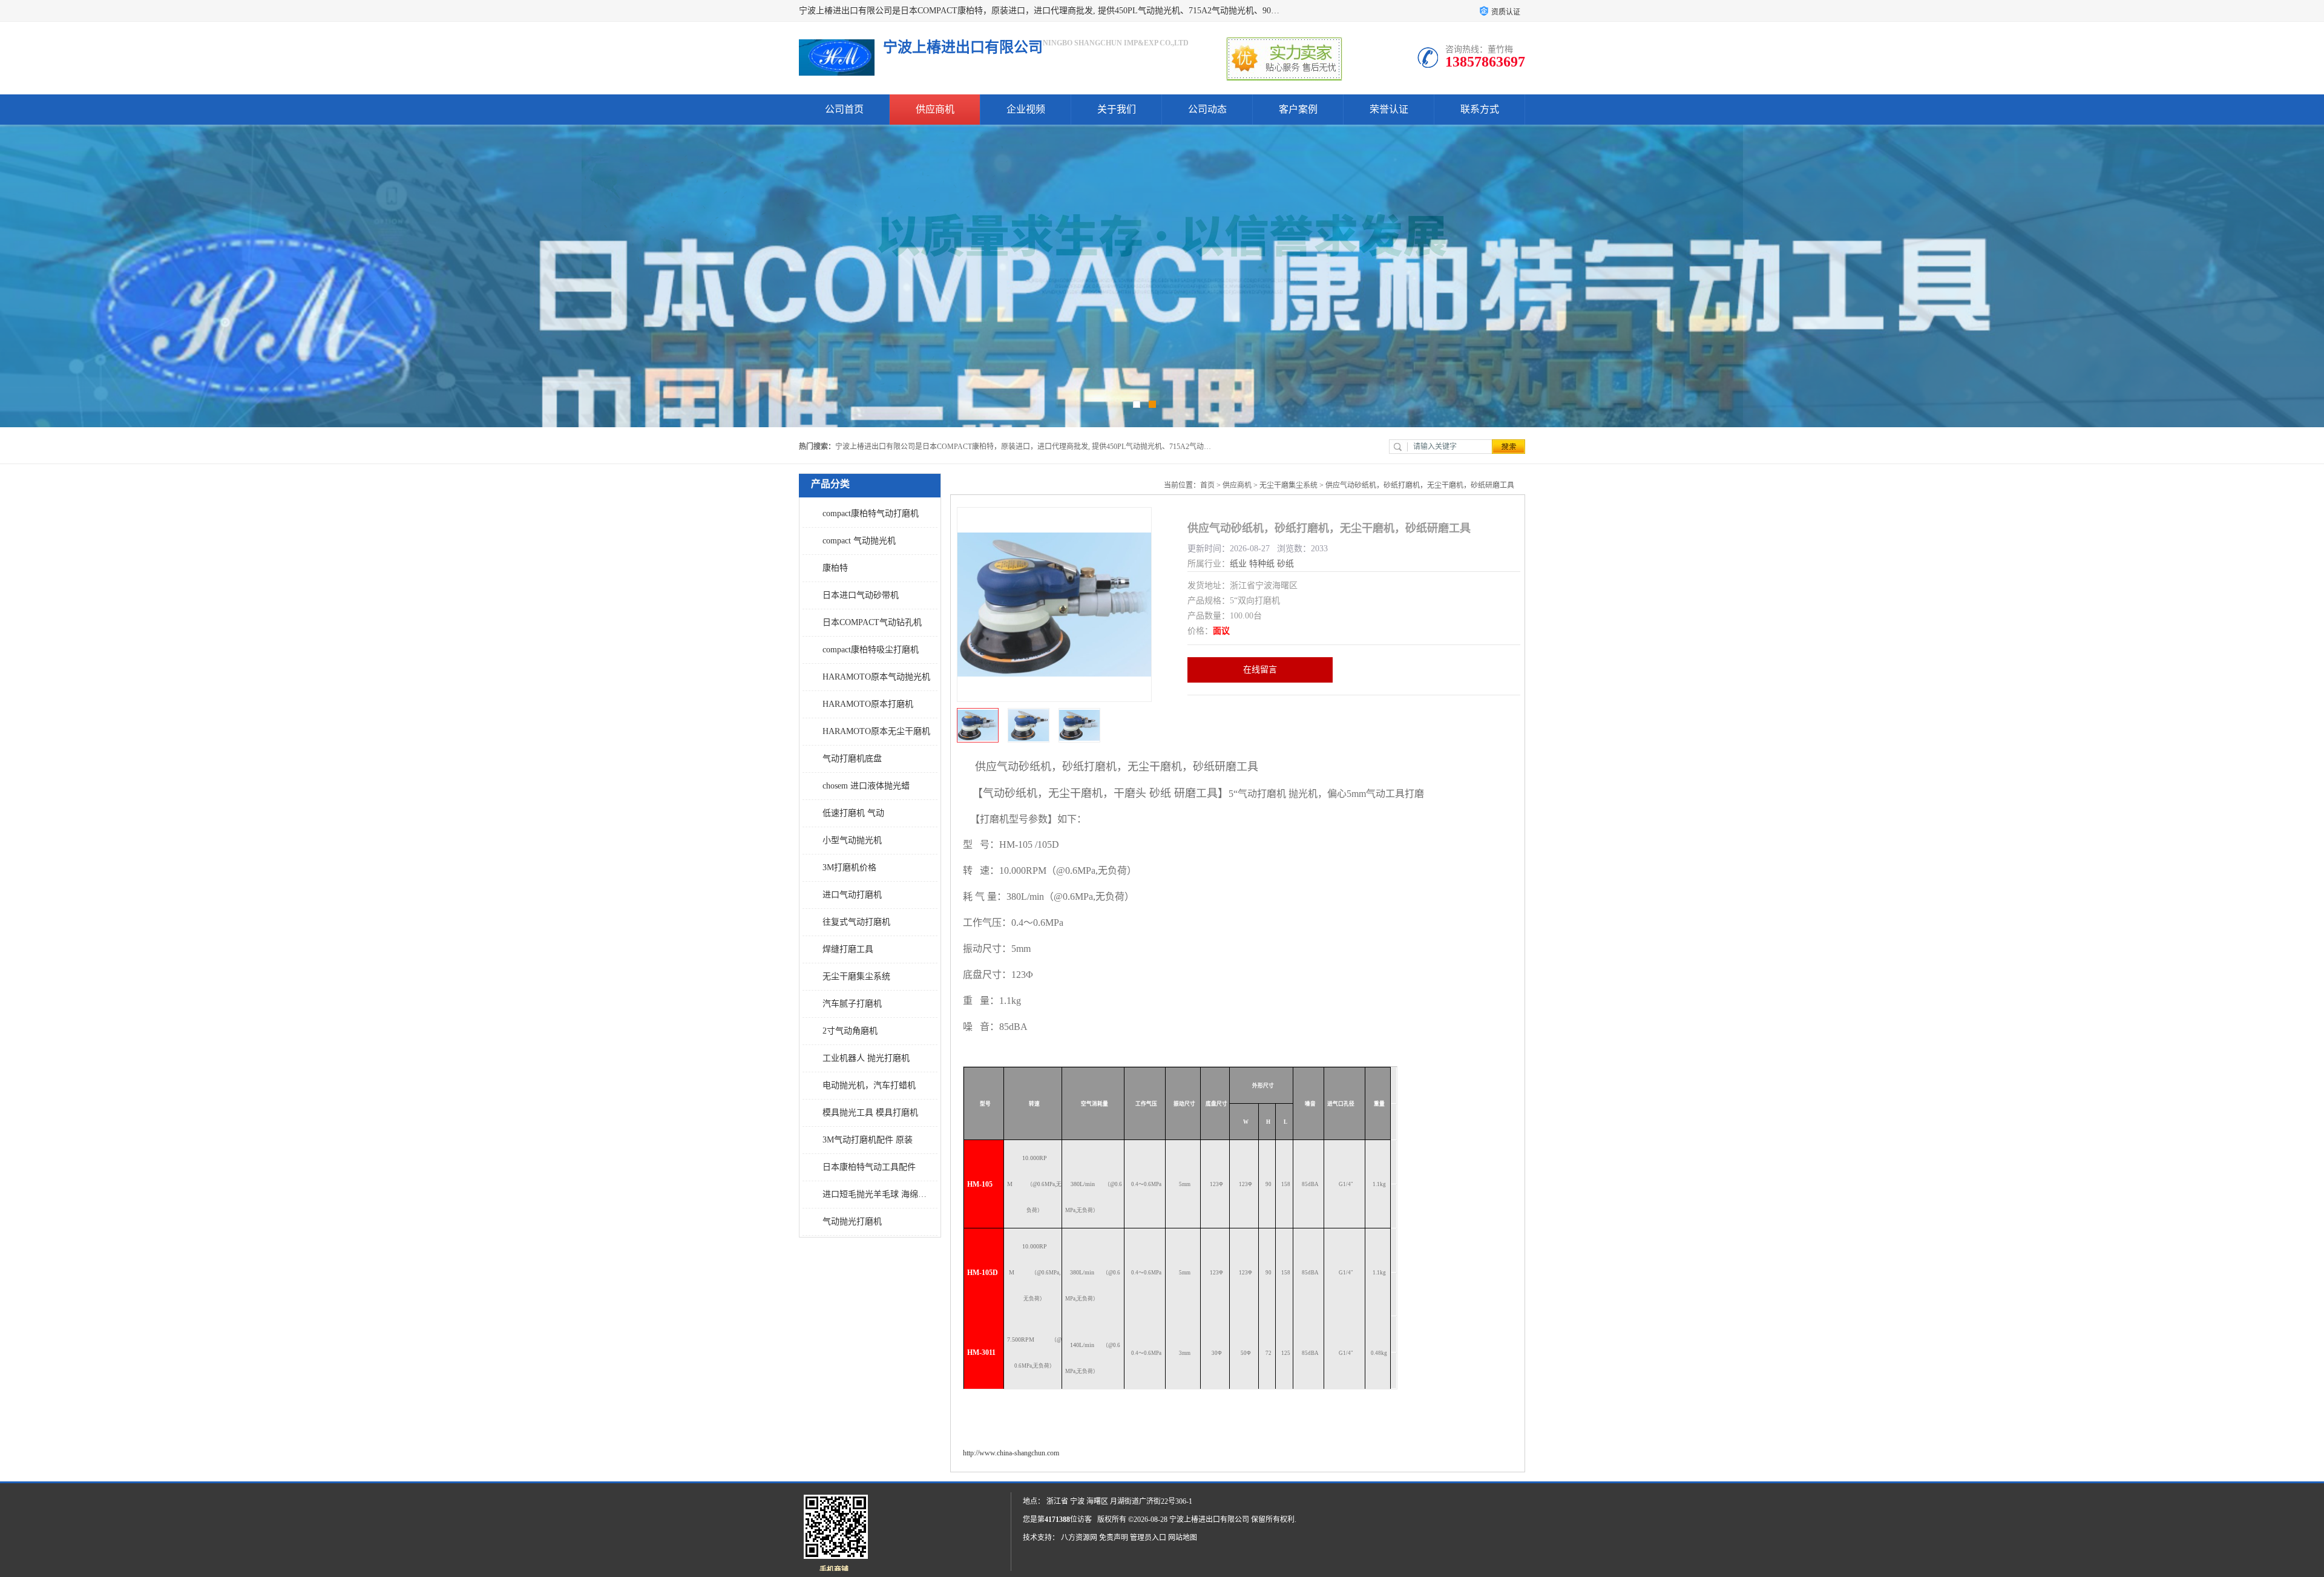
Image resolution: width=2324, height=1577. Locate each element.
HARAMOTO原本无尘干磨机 (876, 731)
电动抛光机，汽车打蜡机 (869, 1085)
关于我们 (1117, 109)
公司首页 (844, 109)
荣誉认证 (1389, 109)
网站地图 (1183, 1538)
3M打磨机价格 (849, 867)
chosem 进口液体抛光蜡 (866, 786)
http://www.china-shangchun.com (1011, 1453)
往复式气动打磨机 (856, 922)
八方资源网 (1079, 1538)
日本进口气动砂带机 (861, 595)
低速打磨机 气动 (853, 813)
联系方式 (1480, 109)
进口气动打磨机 (852, 895)
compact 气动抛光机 (859, 541)
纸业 (1238, 564)
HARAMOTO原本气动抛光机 (876, 677)
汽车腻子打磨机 (852, 1004)
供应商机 (935, 109)
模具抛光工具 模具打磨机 (870, 1113)
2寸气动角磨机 (850, 1031)
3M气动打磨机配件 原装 (868, 1140)
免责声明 (1114, 1538)
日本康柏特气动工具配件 (869, 1167)
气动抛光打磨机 (852, 1221)
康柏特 (835, 568)
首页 (1207, 485)
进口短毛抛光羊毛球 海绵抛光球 (877, 1194)
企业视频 (1026, 109)
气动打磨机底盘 (852, 759)
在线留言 (1260, 670)
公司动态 (1207, 109)
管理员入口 (1148, 1538)
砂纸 (1285, 564)
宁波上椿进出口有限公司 (1209, 1520)
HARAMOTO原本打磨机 (868, 704)
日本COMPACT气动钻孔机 (872, 622)
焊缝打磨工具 (848, 949)
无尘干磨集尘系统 (856, 976)
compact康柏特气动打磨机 (871, 513)
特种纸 (1262, 564)
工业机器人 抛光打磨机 (866, 1058)
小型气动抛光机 (852, 840)
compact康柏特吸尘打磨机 (871, 650)
